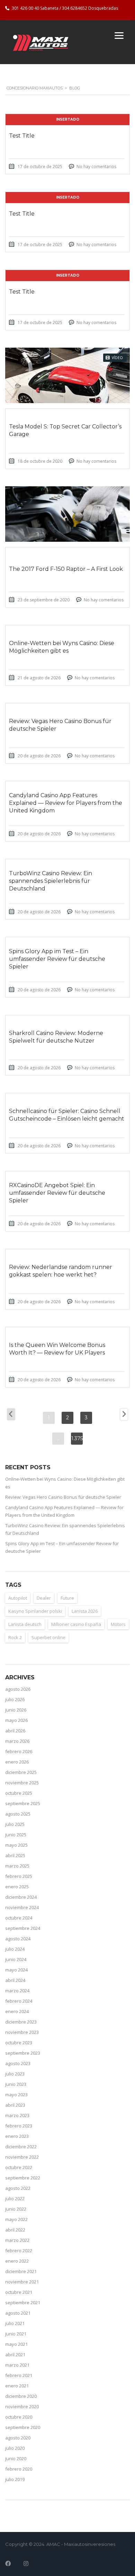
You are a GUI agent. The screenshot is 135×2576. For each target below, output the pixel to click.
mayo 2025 (16, 1845)
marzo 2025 (17, 1866)
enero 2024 (17, 2011)
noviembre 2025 (22, 1783)
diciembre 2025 (21, 1772)
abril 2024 (15, 1980)
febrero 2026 (19, 1751)
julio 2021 (15, 2323)
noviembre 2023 (22, 2032)
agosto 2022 (18, 2188)
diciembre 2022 (21, 2147)
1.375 (77, 1438)
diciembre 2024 (21, 1897)
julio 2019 (15, 2479)
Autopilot (18, 1598)
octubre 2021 (19, 2292)
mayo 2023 (16, 2095)
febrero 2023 (19, 2126)
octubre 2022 (19, 2167)
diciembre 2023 (21, 2022)
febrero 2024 (19, 2001)
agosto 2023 (18, 2063)
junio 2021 (16, 2334)
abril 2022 (15, 2230)
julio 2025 (15, 1824)
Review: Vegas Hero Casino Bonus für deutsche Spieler (63, 1497)
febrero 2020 (19, 2469)
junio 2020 (16, 2458)
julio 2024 (15, 1949)
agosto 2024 (18, 1939)
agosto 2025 (18, 1814)
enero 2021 (17, 2386)
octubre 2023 (19, 2043)
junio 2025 (16, 1835)
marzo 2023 (17, 2115)
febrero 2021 (19, 2375)
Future (67, 1598)
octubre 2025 (19, 1793)
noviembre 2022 (22, 2157)
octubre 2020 (19, 2417)
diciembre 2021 (21, 2271)
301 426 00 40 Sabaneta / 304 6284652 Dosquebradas (65, 8)
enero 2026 (17, 1762)
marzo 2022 (17, 2240)
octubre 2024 (19, 1918)
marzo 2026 (17, 1741)
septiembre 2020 (23, 2427)
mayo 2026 (16, 1720)
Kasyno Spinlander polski (35, 1611)
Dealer (44, 1598)
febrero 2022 (19, 2251)
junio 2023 (16, 2084)
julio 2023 (15, 2074)
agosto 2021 (18, 2313)
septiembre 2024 (23, 1928)
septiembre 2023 (23, 2053)
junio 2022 (16, 2209)
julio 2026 (15, 1699)
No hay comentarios (96, 167)
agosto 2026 (18, 1689)
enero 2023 (17, 2136)
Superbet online (48, 1637)
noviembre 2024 (22, 1907)
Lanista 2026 (85, 1611)
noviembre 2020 (22, 2407)
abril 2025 (15, 1855)
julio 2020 (15, 2448)
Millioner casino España (76, 1624)
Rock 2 (15, 1637)
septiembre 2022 (23, 2178)
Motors (118, 1624)
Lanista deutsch (25, 1624)
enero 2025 (17, 1887)
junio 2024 (16, 1959)
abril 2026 (15, 1731)
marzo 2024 (17, 1991)
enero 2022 (17, 2261)
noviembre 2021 (22, 2282)
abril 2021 (15, 2355)
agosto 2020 (18, 2438)
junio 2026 (16, 1710)
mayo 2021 (16, 2344)
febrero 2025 (19, 1876)
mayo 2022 (16, 2219)
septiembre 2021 (23, 2303)
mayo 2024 (16, 1970)
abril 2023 (15, 2105)
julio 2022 (15, 2199)
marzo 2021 (17, 2365)
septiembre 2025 (23, 1803)
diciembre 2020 (21, 2396)
